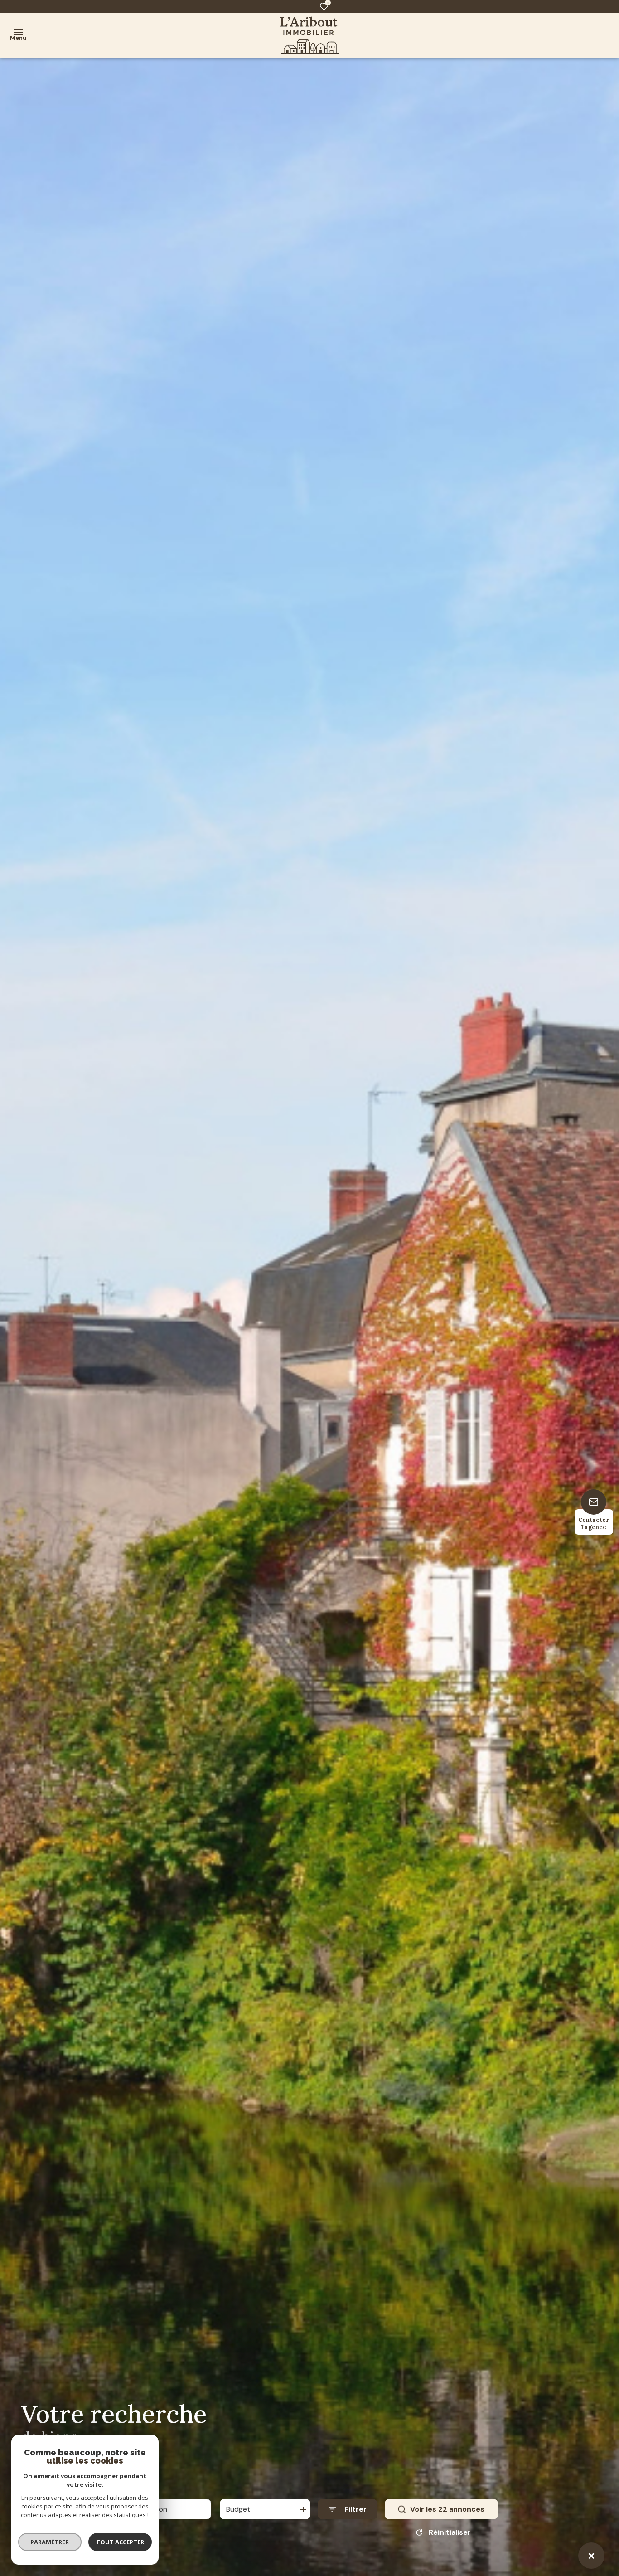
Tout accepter (120, 2542)
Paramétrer (50, 2542)
